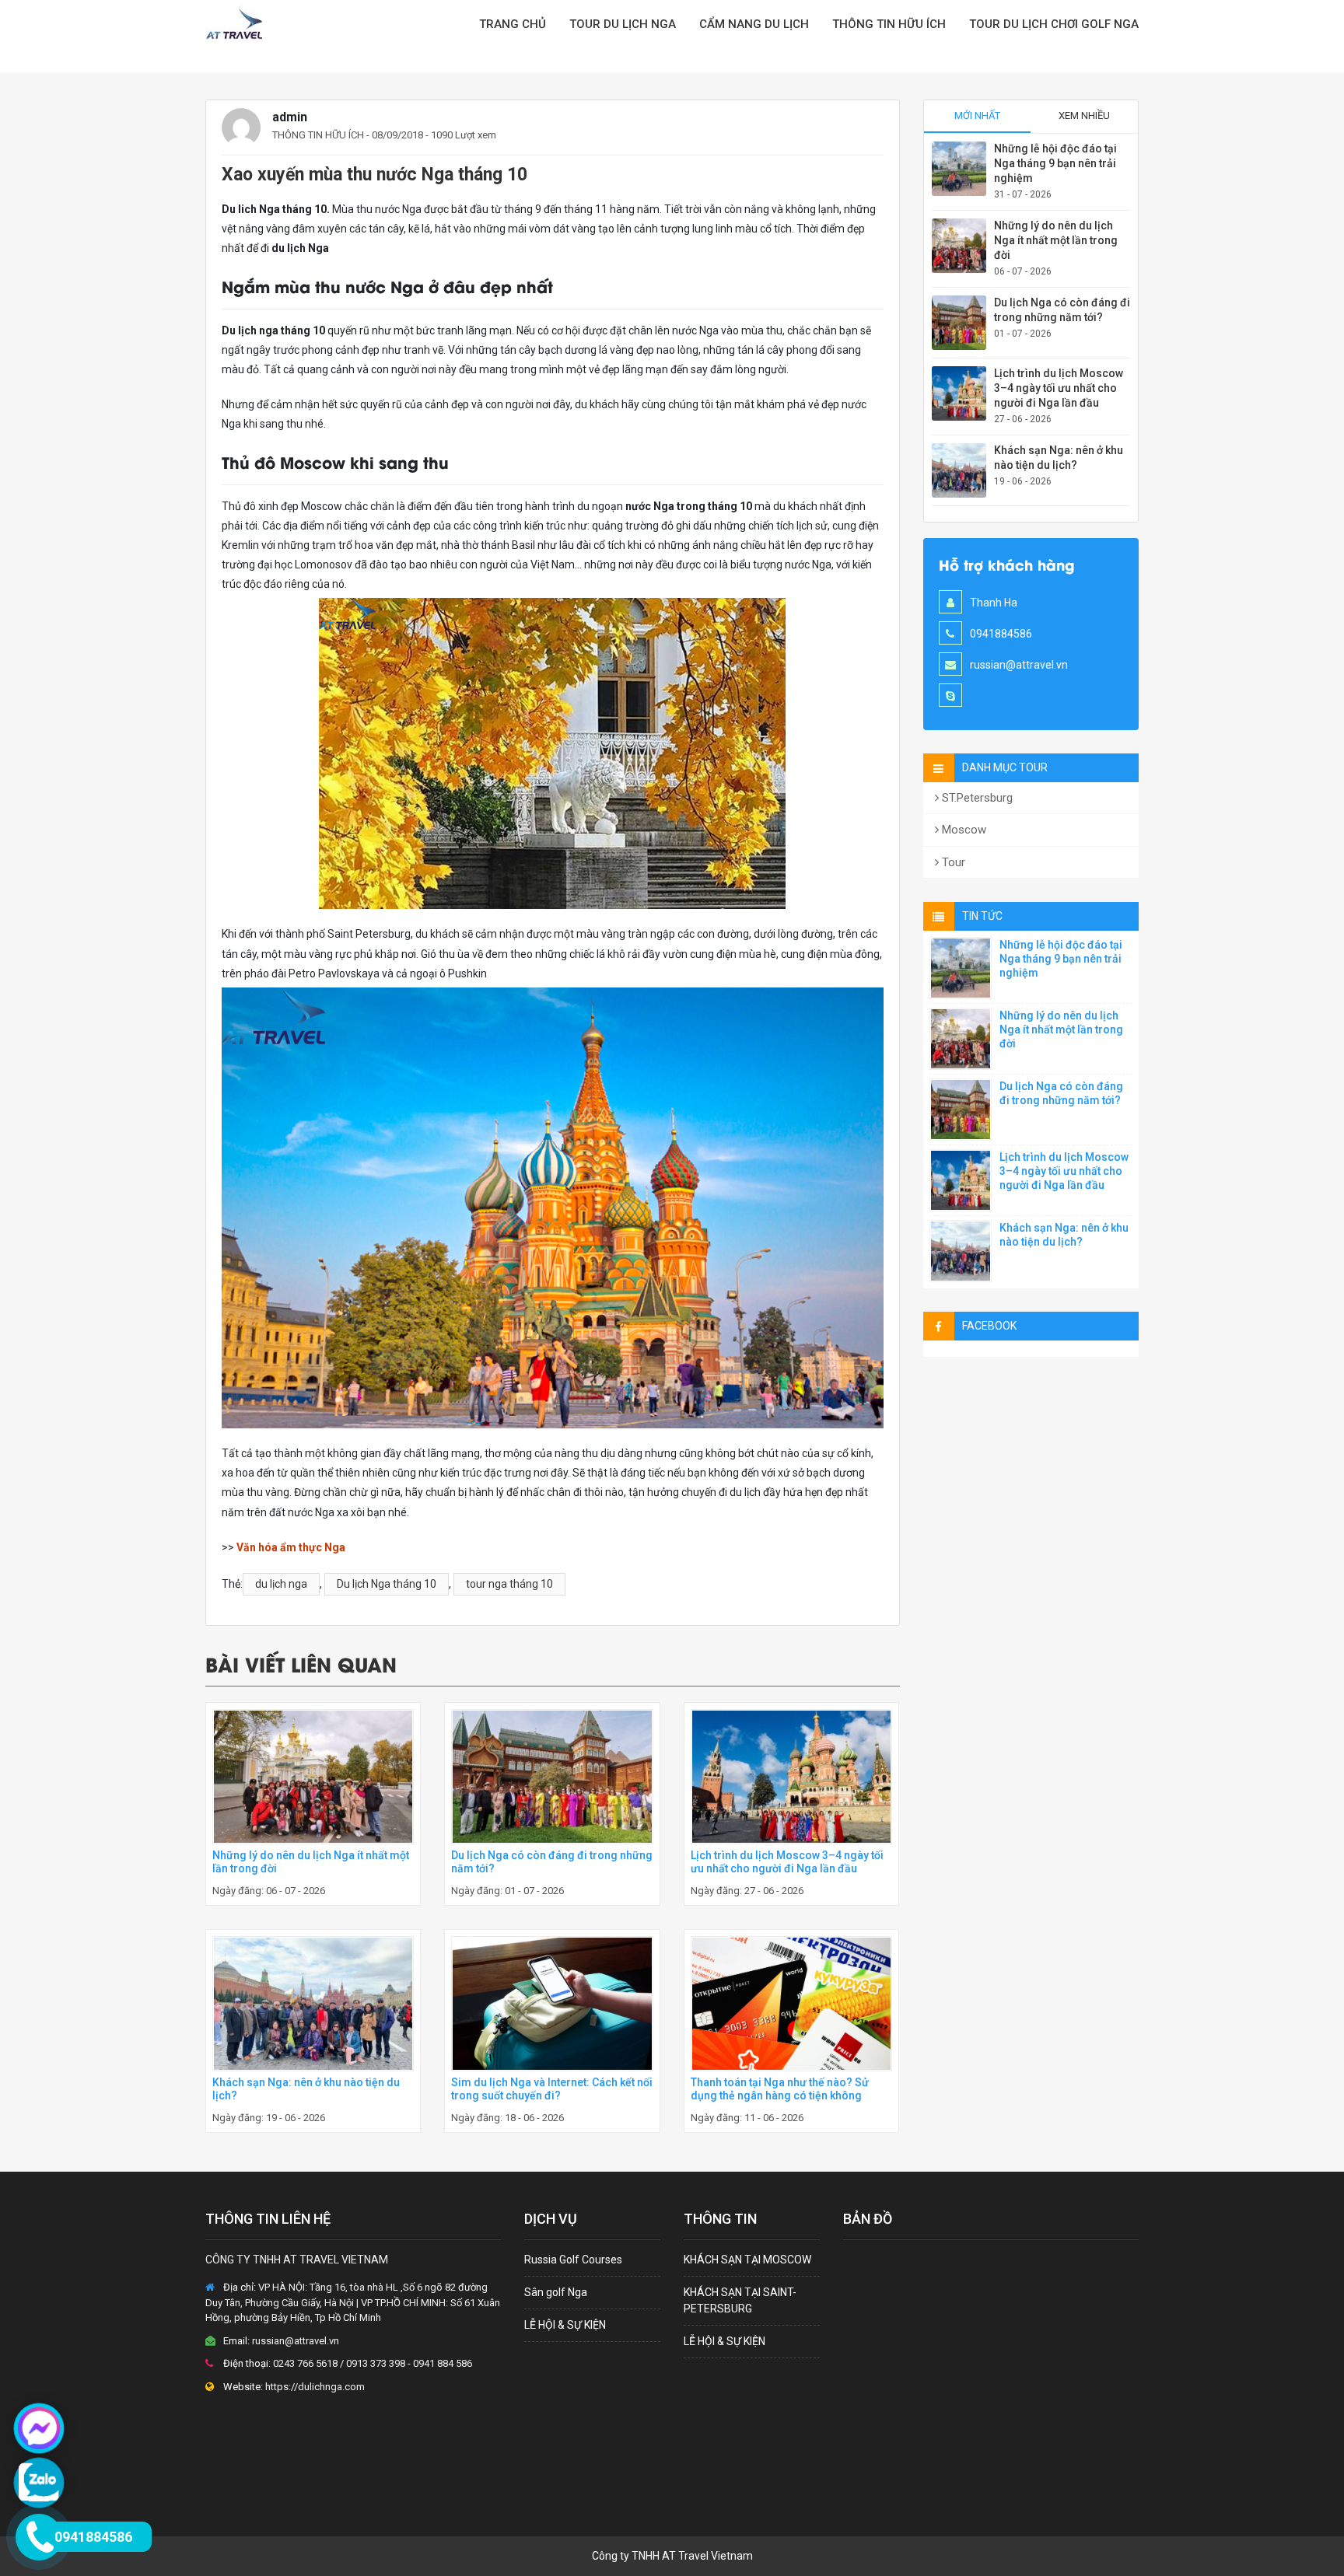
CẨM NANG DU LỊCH (754, 24)
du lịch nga (281, 1584)
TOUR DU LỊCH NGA (623, 24)
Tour (952, 862)
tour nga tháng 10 (509, 1584)
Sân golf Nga (556, 2292)
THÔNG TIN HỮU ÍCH (318, 135)
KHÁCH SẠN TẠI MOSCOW (747, 2260)
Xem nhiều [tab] (1084, 115)
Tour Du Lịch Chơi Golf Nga (1054, 24)
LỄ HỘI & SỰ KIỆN (565, 2325)
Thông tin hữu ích (889, 24)
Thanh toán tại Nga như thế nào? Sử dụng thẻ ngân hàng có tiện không (780, 2089)
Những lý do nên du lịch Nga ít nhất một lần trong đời (1056, 240)
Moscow (962, 830)
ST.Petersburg (976, 798)
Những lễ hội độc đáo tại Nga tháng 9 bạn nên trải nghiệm (1055, 163)
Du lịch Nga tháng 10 (387, 1584)
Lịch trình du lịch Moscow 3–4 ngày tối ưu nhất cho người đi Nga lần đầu (787, 1862)
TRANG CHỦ (513, 24)
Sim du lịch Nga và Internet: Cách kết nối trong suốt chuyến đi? (552, 2089)
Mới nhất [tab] (977, 115)
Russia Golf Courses (573, 2260)
